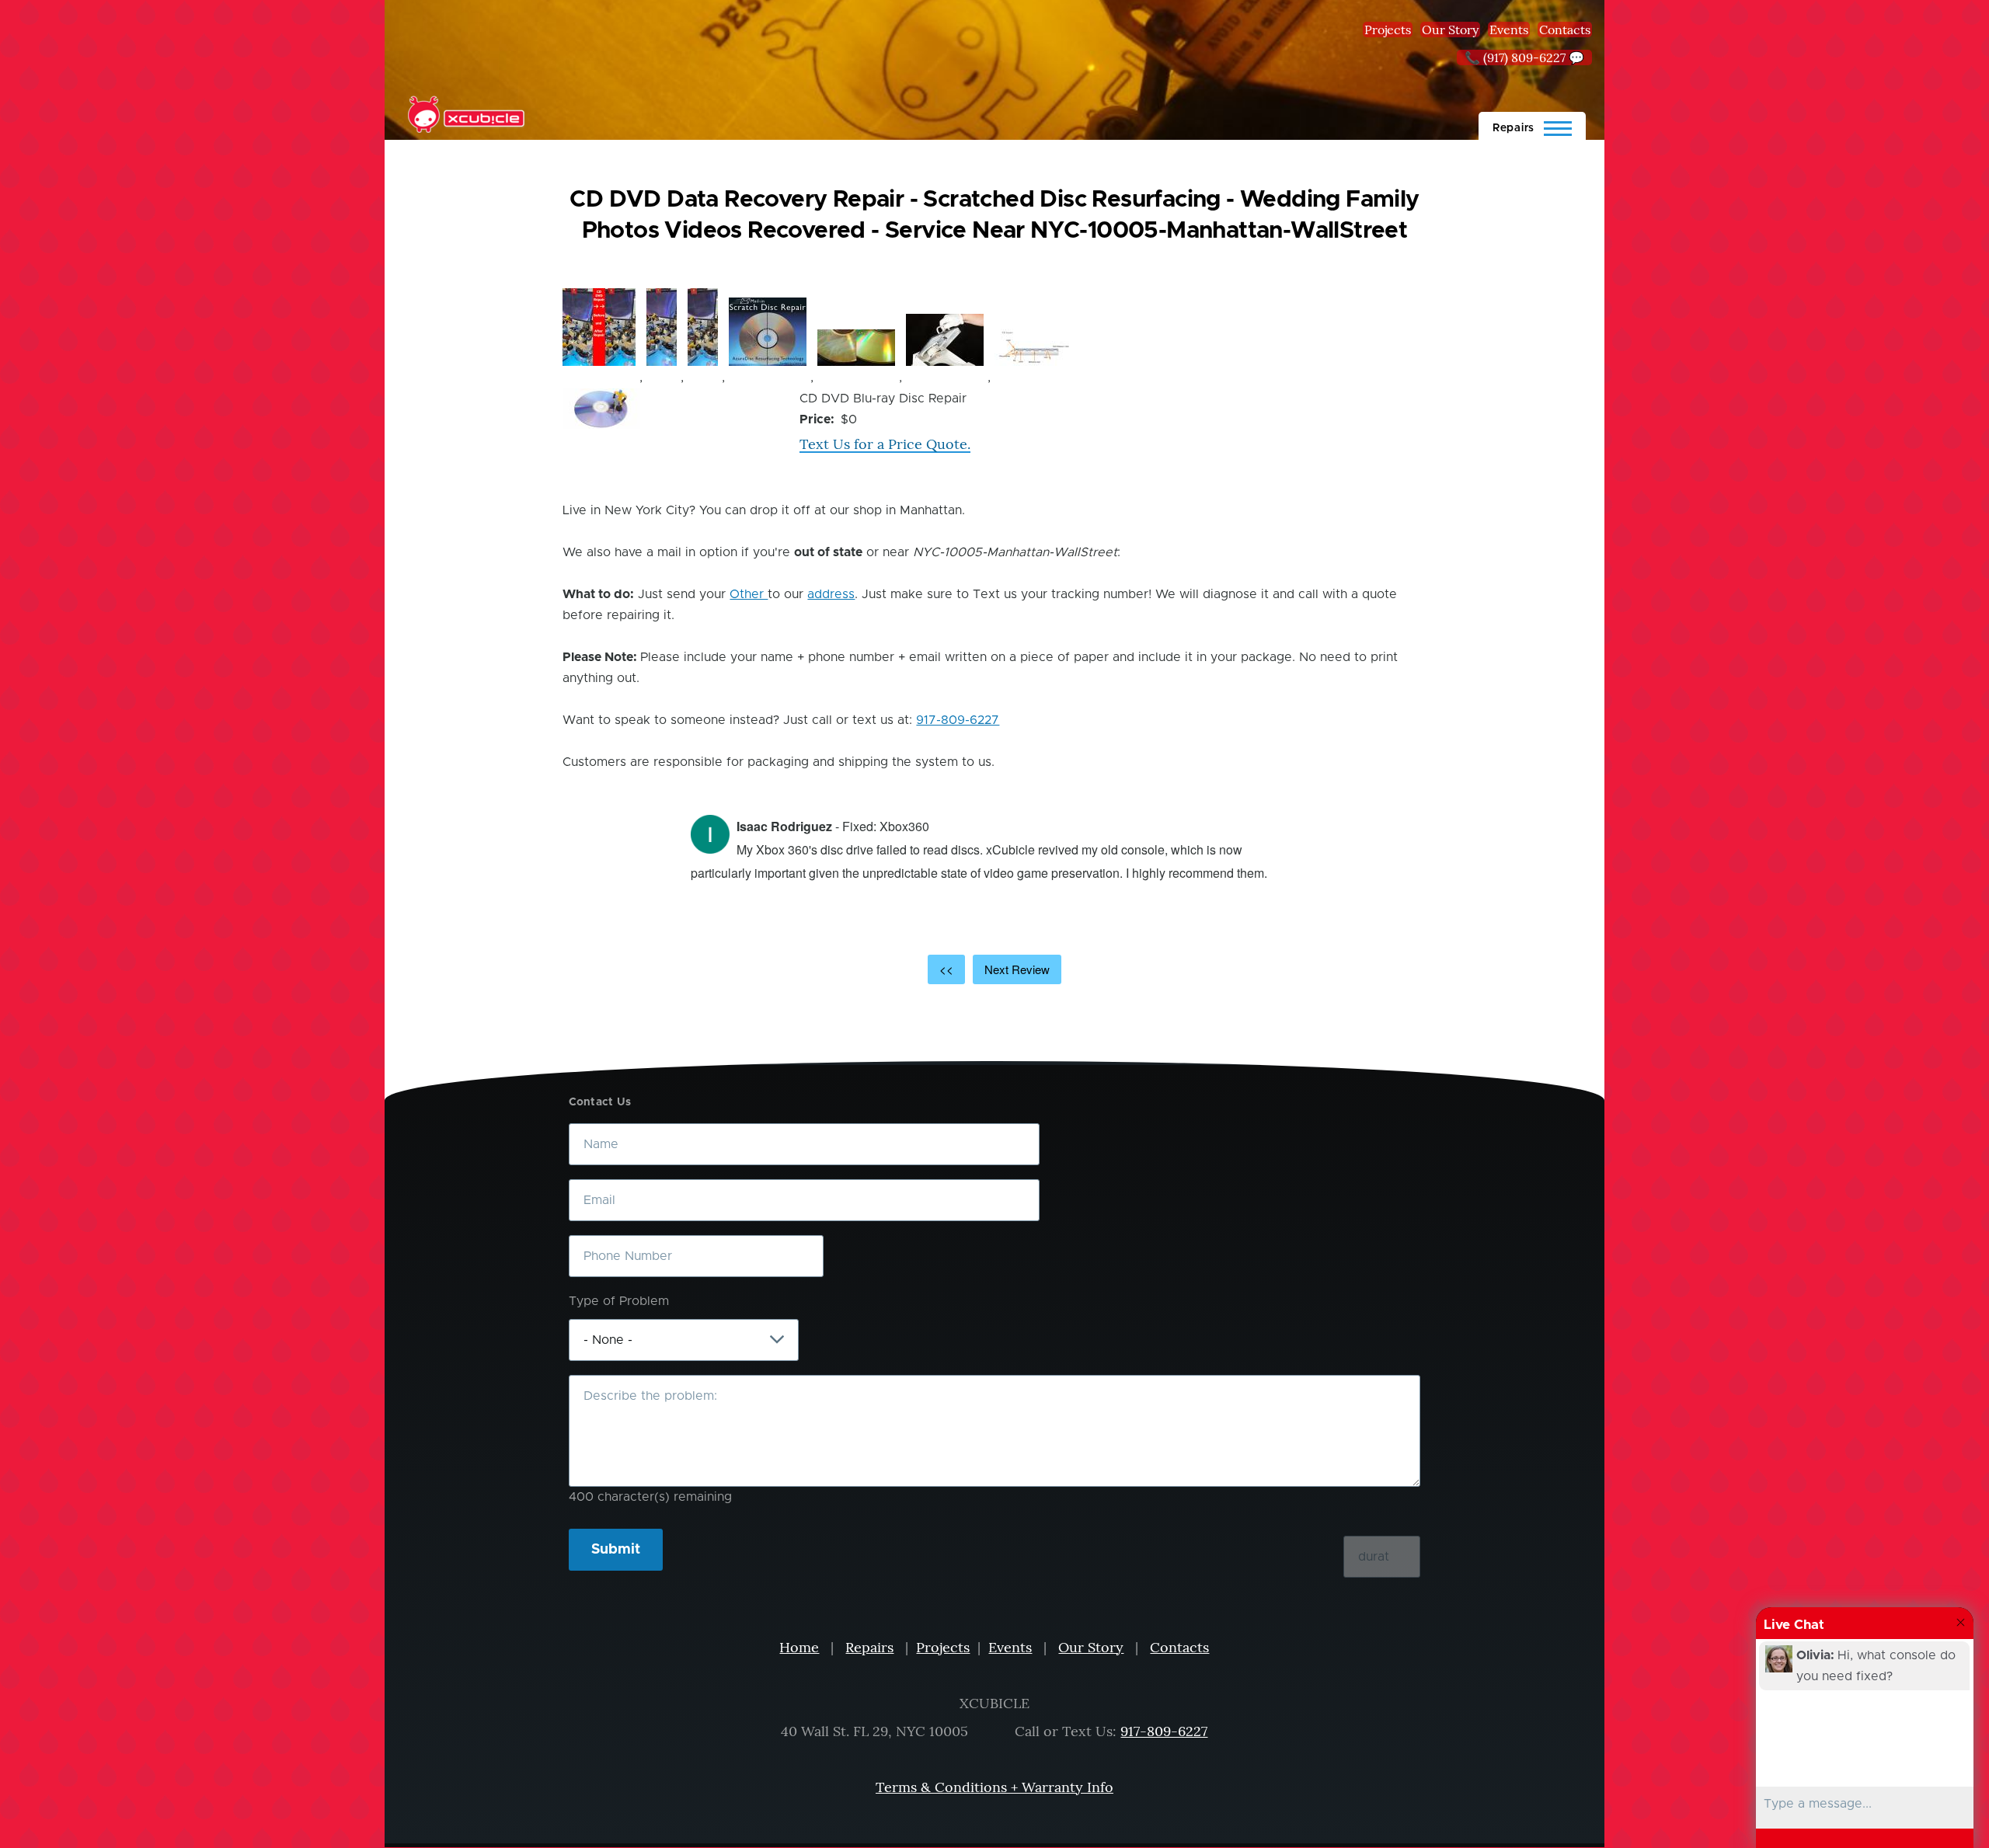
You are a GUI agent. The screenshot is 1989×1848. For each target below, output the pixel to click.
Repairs (869, 1647)
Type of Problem (619, 1301)
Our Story (1450, 30)
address (831, 594)
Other (749, 594)
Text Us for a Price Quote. (885, 444)
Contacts (1565, 30)
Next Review (1017, 969)
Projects (1388, 30)
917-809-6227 (958, 720)
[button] (599, 327)
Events (1509, 30)
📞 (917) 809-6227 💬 (1524, 57)
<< (946, 969)
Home (799, 1647)
